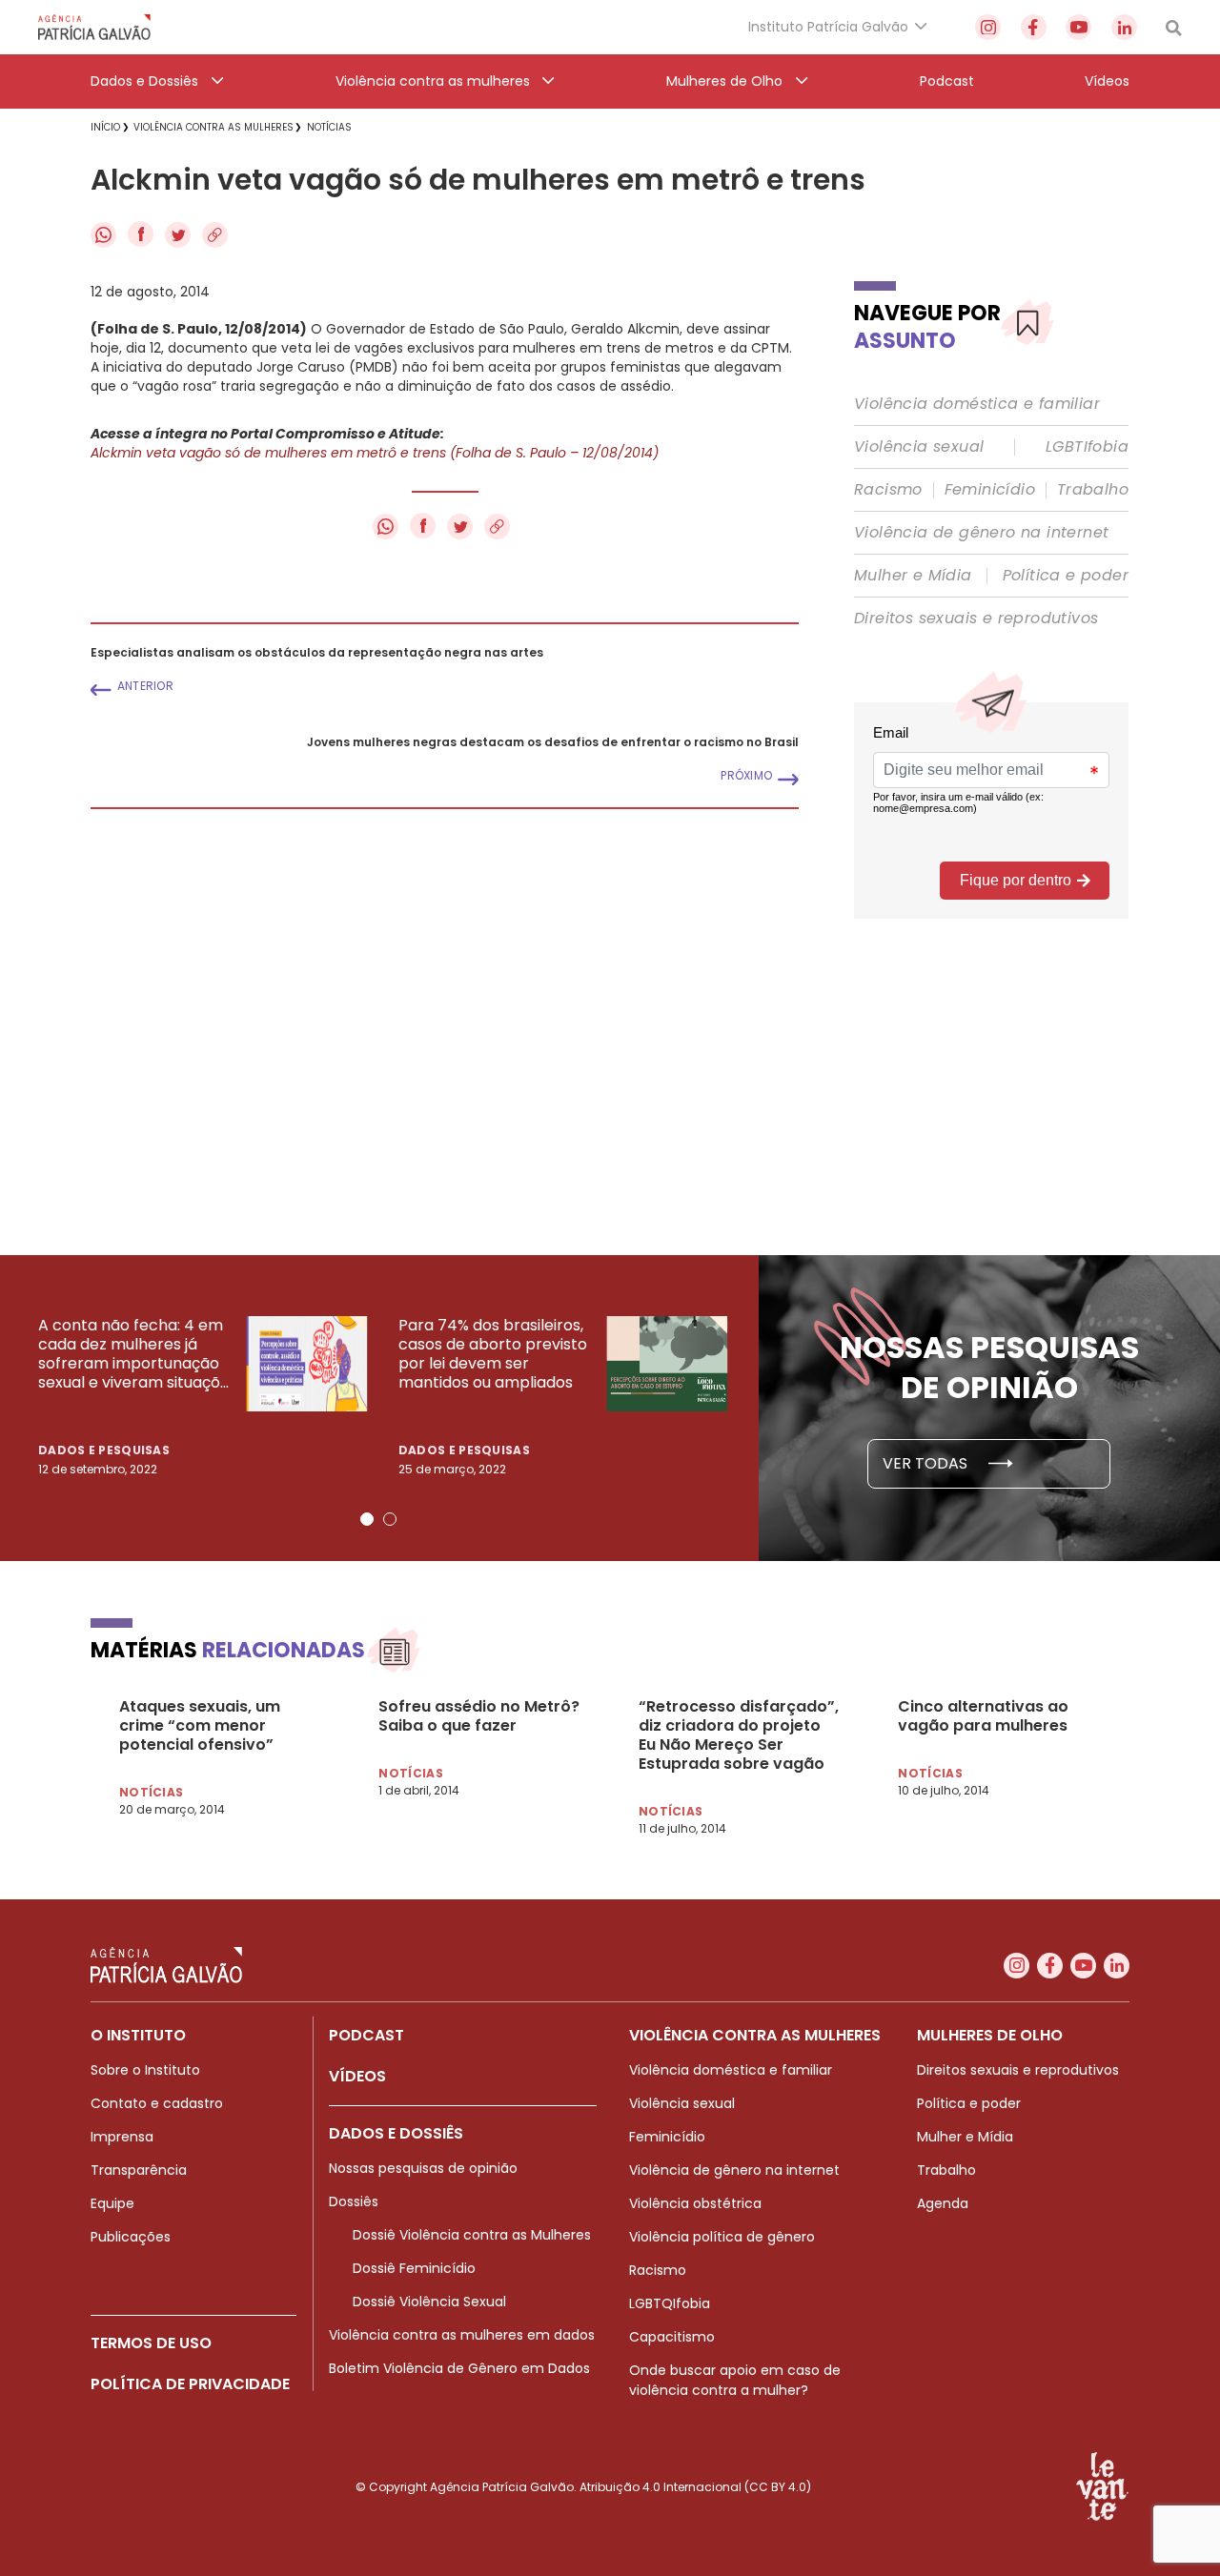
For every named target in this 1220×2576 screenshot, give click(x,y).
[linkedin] (1124, 27)
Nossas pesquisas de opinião (423, 2168)
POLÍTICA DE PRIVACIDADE (190, 2384)
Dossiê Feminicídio (414, 2268)
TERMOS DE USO (151, 2343)
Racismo (888, 490)
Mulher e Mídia (913, 576)
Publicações (131, 2237)
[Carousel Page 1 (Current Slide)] (367, 1519)
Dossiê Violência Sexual (429, 2302)
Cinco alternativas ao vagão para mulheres (983, 1716)
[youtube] (1078, 27)
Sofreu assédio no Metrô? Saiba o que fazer (479, 1716)
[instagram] (988, 27)
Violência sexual (919, 447)
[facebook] (1034, 27)
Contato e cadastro (157, 2103)
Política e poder (1066, 576)
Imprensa (122, 2137)
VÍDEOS (357, 2076)
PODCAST (366, 2035)
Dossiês (354, 2201)
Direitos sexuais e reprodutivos (976, 619)
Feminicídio (990, 490)
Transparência (139, 2170)
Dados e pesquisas (104, 1450)
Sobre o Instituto (145, 2070)
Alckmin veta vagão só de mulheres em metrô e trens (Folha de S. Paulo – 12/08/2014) (375, 453)
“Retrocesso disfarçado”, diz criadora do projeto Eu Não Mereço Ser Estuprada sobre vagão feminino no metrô (739, 1735)
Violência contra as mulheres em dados (462, 2335)
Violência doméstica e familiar (977, 404)
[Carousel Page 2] (390, 1519)
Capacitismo (672, 2337)
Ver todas (927, 1463)
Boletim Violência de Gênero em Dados (459, 2368)
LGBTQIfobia (670, 2303)
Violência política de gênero (722, 2237)
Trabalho (1093, 490)
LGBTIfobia (1087, 447)
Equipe (112, 2203)
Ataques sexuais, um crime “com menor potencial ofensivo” (200, 1726)
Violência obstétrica (695, 2203)
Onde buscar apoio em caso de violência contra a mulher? (735, 2380)
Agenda (943, 2203)
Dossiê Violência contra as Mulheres (472, 2235)
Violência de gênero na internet (981, 533)
